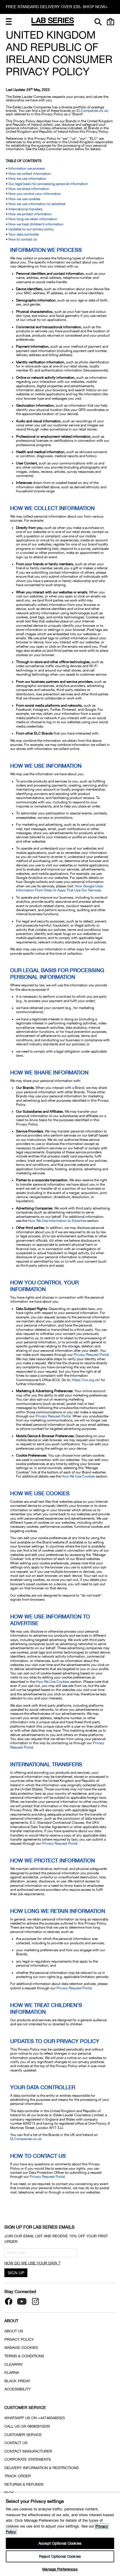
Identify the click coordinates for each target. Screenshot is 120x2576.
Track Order (18, 2476)
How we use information (27, 179)
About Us (14, 2331)
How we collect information (30, 174)
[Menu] (9, 21)
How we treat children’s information (36, 224)
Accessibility (17, 2389)
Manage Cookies (21, 2348)
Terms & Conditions (24, 2356)
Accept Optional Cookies (60, 2543)
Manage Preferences (60, 2569)
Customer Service (23, 2435)
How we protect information (30, 214)
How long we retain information (33, 219)
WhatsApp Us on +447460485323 (35, 2418)
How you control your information (35, 194)
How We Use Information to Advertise (57, 1221)
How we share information (29, 189)
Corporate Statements (28, 2459)
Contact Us (16, 2443)
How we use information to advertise (37, 204)
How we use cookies (24, 199)
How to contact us (23, 239)
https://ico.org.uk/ (86, 1380)
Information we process (27, 168)
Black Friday (17, 2381)
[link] (111, 21)
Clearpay (14, 2364)
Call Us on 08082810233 (27, 2426)
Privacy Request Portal (91, 1355)
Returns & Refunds (24, 2484)
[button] (9, 21)
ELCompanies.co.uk (92, 111)
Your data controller (24, 234)
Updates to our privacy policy (31, 229)
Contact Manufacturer (28, 2451)
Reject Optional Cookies (60, 2556)
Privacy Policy (19, 2339)
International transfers (25, 209)
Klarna (12, 2373)
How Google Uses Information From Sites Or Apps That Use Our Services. (60, 888)
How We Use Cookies (78, 1476)
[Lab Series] (53, 21)
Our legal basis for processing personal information (48, 184)
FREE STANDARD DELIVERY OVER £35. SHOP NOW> (57, 7)
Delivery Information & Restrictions (42, 2468)
